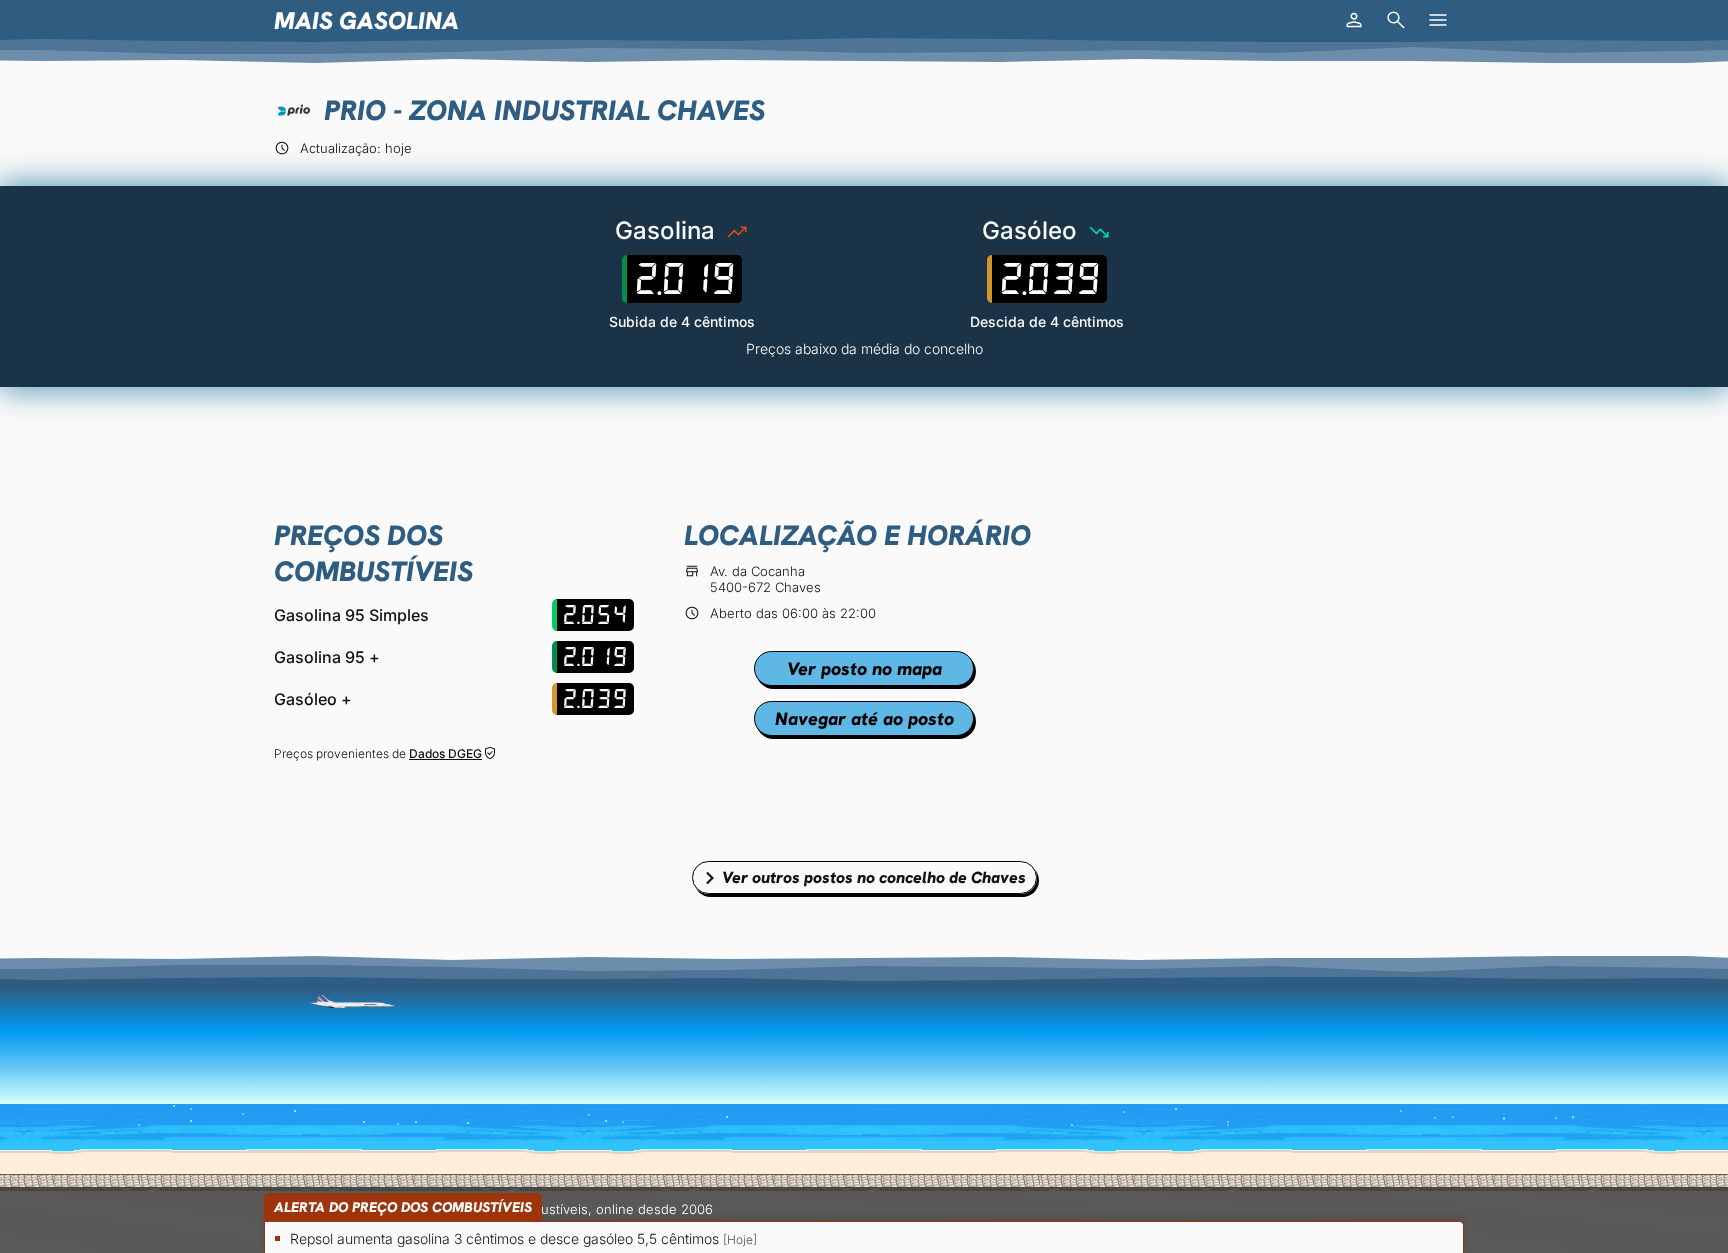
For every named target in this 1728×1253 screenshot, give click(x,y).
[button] (1354, 20)
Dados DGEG (445, 753)
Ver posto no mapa (864, 668)
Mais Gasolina (366, 20)
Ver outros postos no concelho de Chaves (874, 877)
